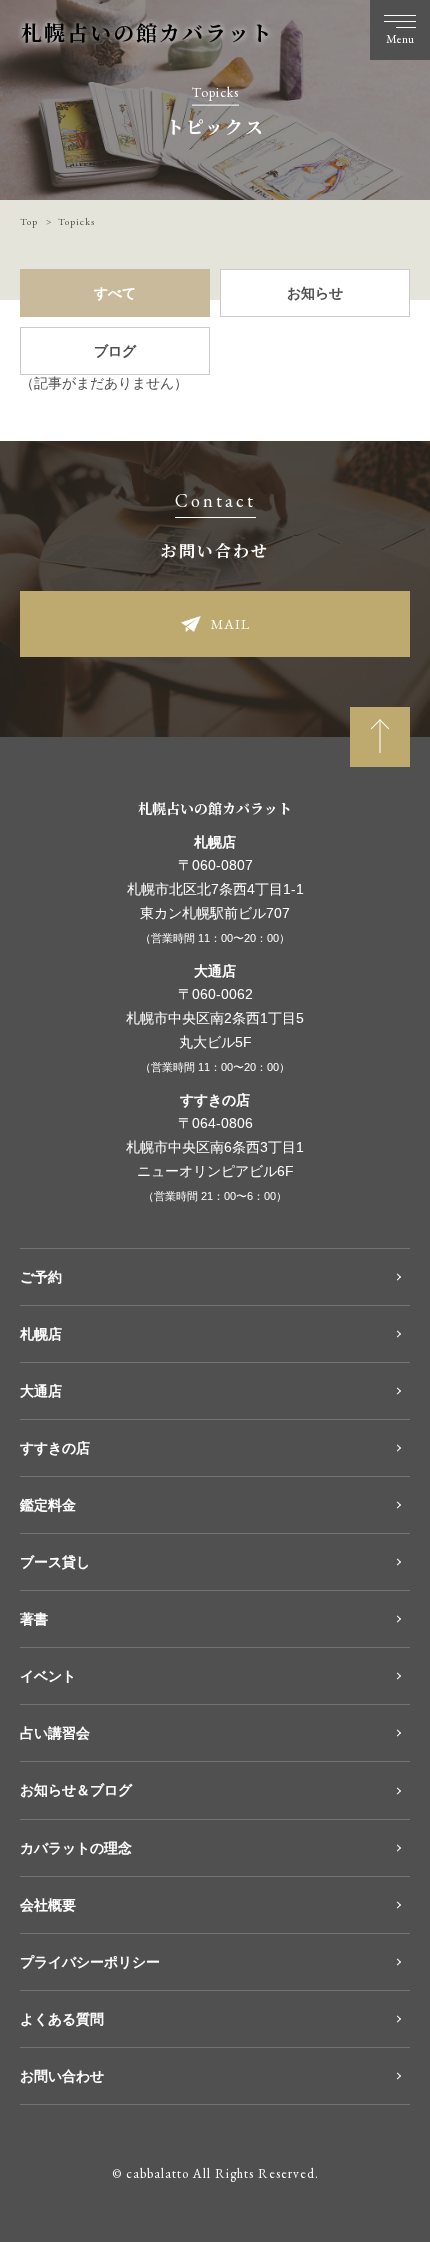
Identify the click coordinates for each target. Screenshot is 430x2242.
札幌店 (41, 1334)
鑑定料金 (48, 1505)
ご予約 (41, 1277)
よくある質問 (62, 2019)
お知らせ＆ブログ (76, 1790)
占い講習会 (55, 1733)
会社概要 (48, 1905)
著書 (34, 1619)
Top (29, 221)
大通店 (41, 1391)
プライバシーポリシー (90, 1962)
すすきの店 (55, 1448)
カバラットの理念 (76, 1848)
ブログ (115, 351)
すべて (115, 293)
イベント (48, 1676)
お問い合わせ (62, 2076)
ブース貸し (55, 1562)
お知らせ (315, 293)
